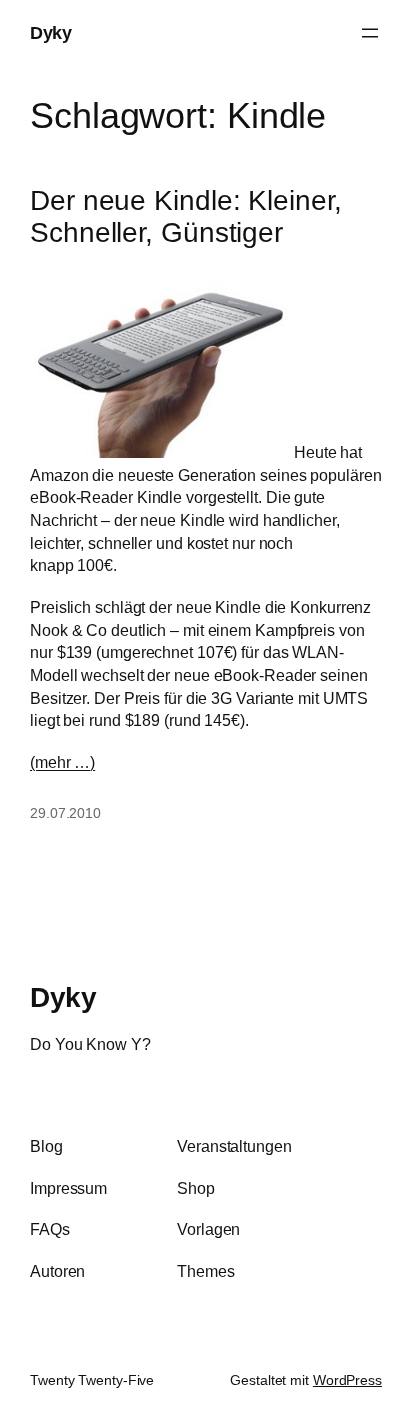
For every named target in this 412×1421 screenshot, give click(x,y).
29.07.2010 (65, 813)
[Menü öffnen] (370, 33)
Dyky (50, 32)
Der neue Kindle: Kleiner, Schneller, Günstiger (186, 216)
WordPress (347, 1380)
